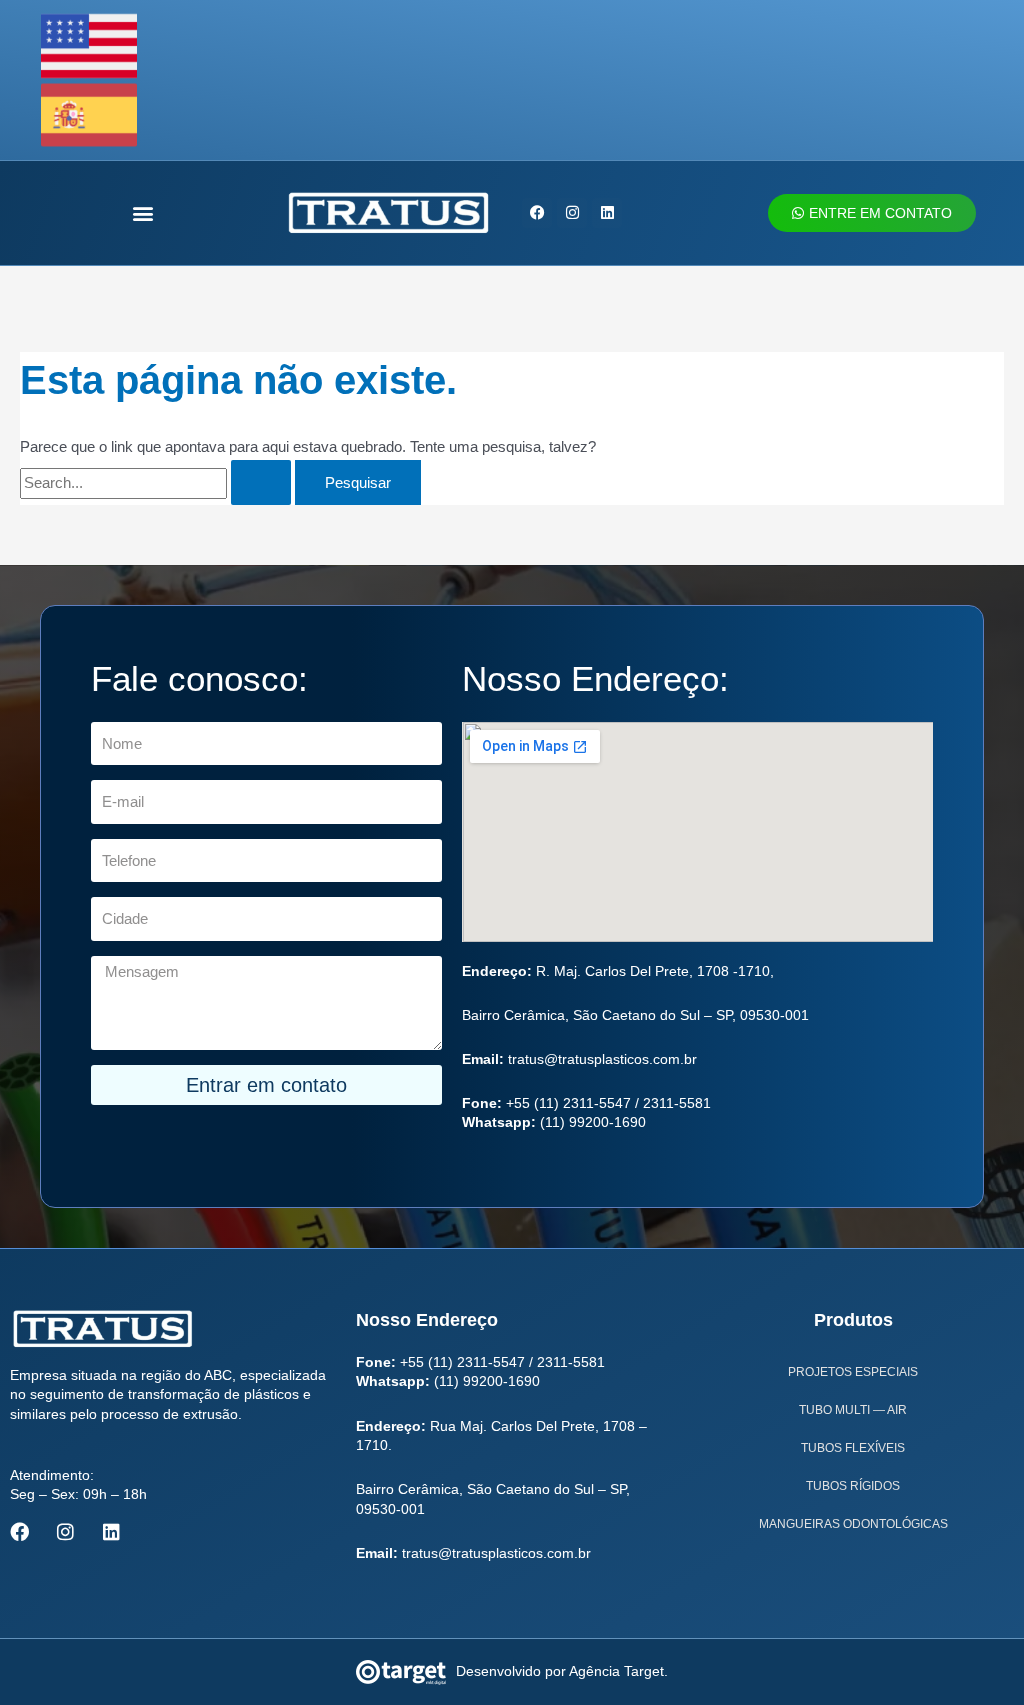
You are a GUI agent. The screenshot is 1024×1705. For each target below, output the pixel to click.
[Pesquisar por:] (157, 482)
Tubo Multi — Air (853, 1410)
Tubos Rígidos (853, 1486)
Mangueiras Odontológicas (853, 1524)
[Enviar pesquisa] (261, 482)
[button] (143, 212)
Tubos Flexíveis (853, 1448)
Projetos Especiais (853, 1372)
